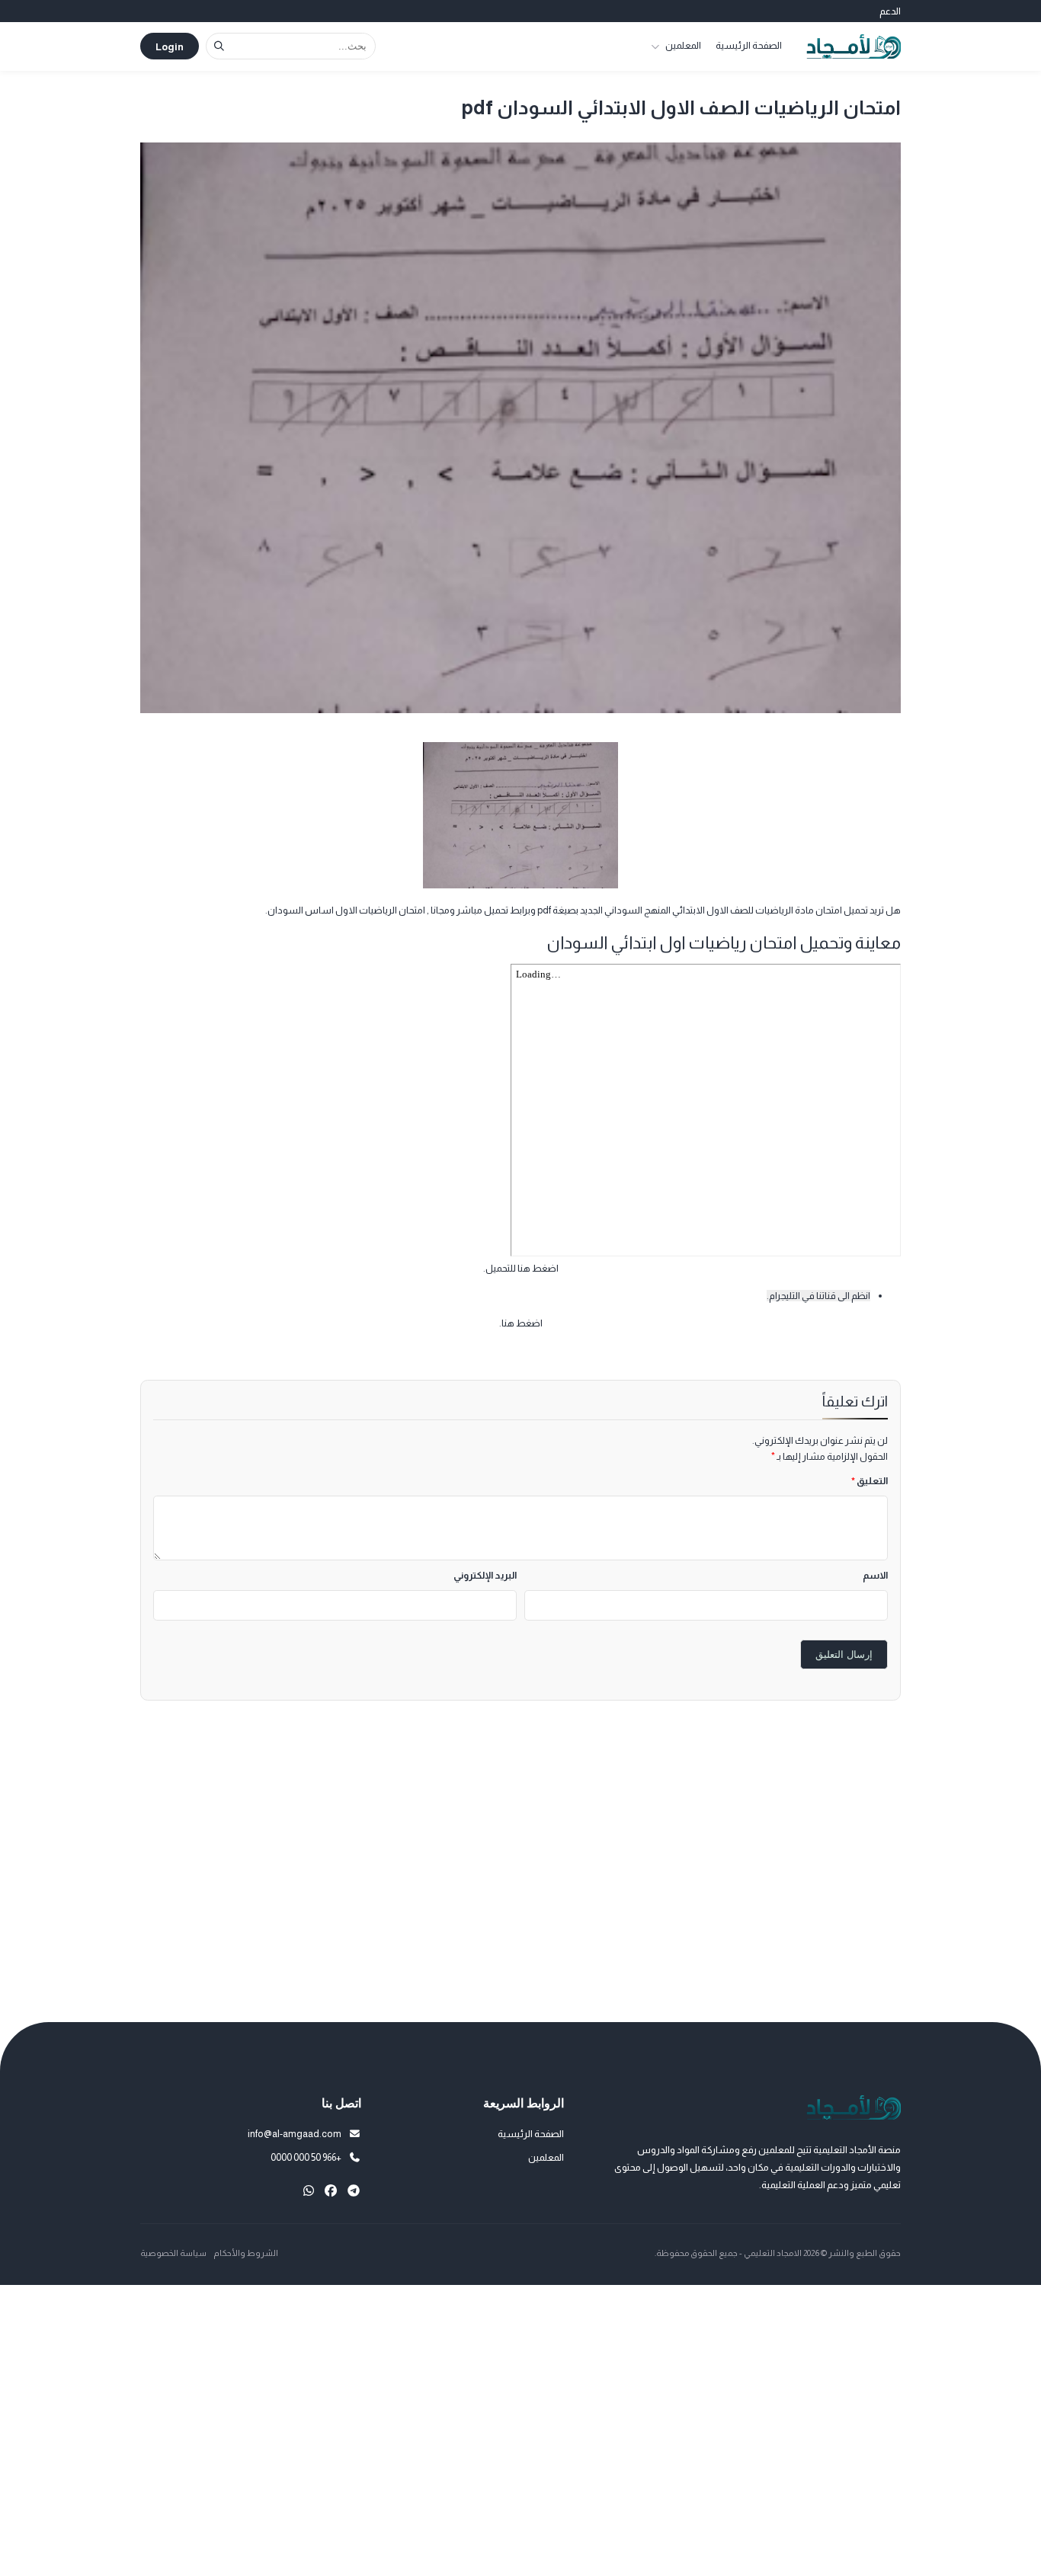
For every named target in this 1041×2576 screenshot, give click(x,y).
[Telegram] (354, 2191)
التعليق (870, 1481)
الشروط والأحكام (246, 2253)
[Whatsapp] (309, 2191)
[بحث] (219, 46)
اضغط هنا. (521, 1323)
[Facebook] (331, 2191)
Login (170, 47)
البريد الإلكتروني (485, 1575)
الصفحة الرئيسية (749, 45)
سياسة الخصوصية (173, 2253)
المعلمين (683, 45)
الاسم (875, 1575)
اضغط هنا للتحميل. (521, 1268)
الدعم (890, 11)
